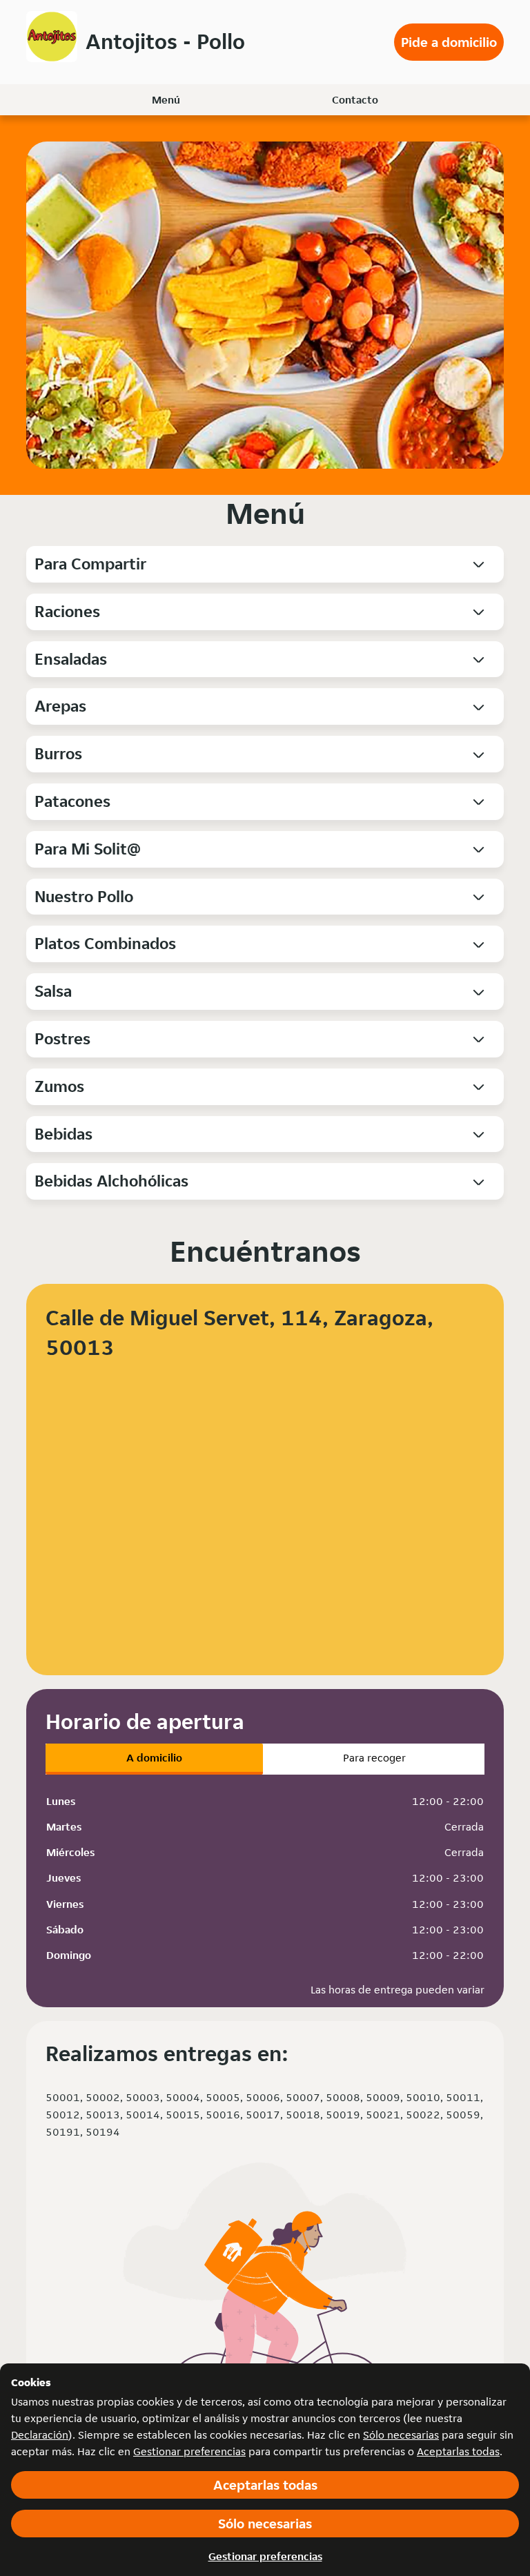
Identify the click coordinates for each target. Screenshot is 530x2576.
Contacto (355, 100)
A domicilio (154, 1758)
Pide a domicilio (449, 42)
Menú (166, 100)
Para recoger (374, 1758)
